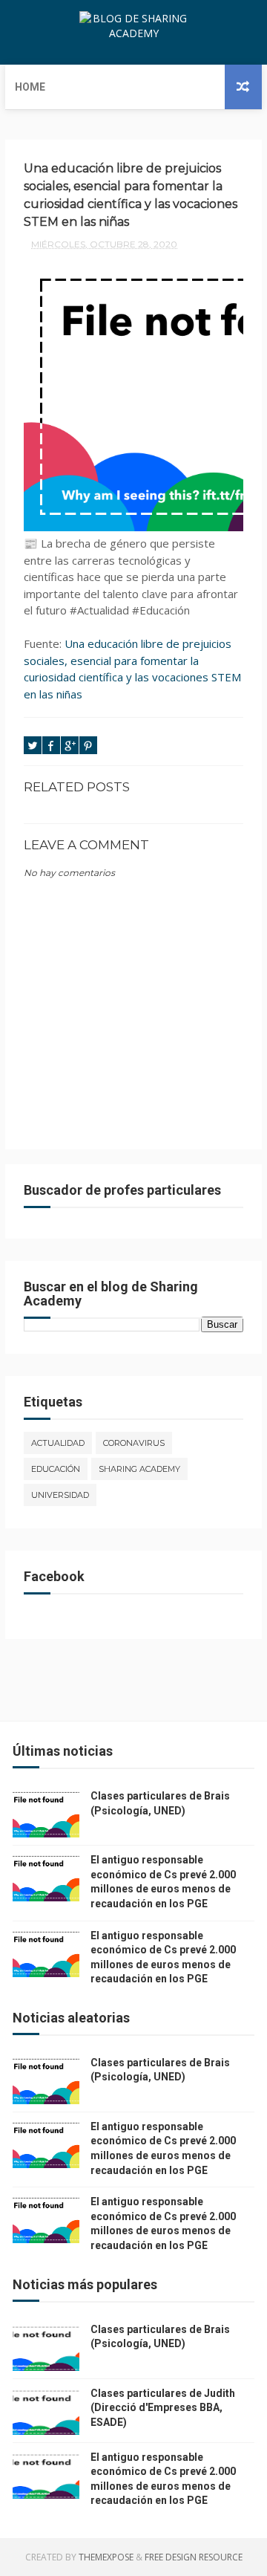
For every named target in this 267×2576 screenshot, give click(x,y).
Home (30, 87)
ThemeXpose (106, 2557)
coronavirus (134, 1443)
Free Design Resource (194, 2557)
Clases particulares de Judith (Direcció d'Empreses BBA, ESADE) (163, 2408)
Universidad (60, 1495)
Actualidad (58, 1443)
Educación (56, 1469)
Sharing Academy (139, 1469)
